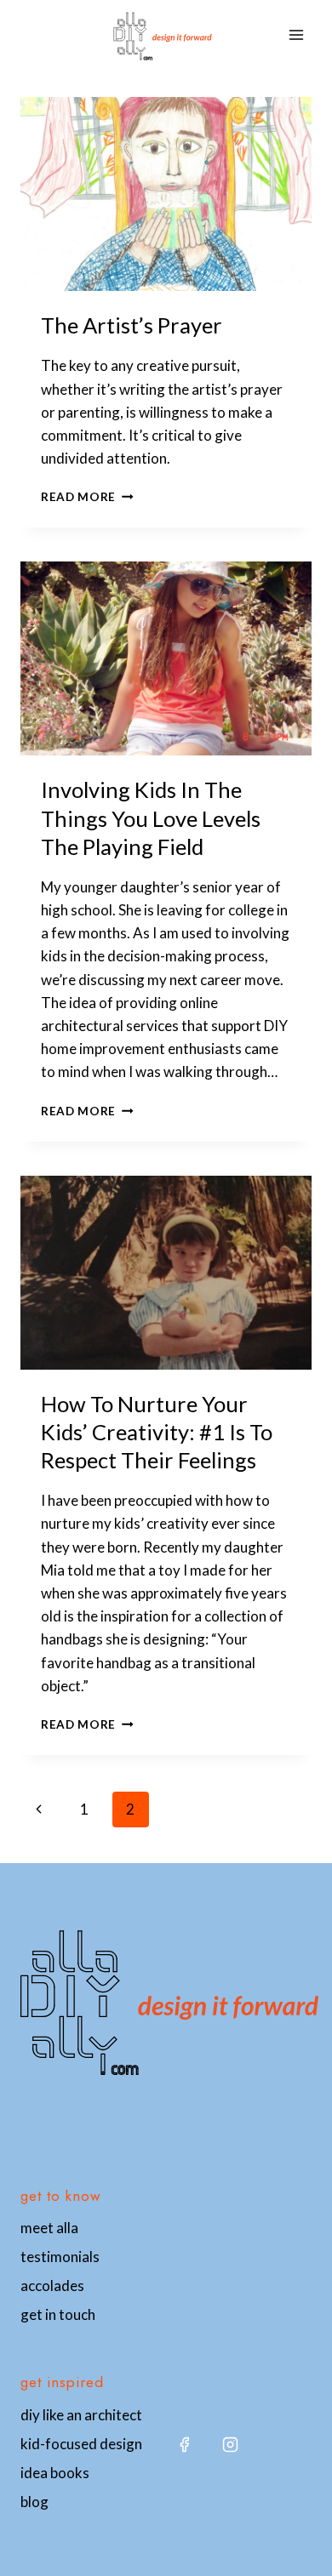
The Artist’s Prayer (132, 325)
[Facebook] (184, 2444)
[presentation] (166, 194)
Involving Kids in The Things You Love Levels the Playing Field (151, 818)
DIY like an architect (81, 2415)
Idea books (55, 2473)
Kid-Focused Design (81, 2444)
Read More (87, 497)
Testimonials (60, 2257)
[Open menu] (296, 35)
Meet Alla (49, 2228)
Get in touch (58, 2314)
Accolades (52, 2285)
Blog (34, 2502)
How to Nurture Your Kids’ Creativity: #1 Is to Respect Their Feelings (157, 1432)
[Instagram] (230, 2444)
